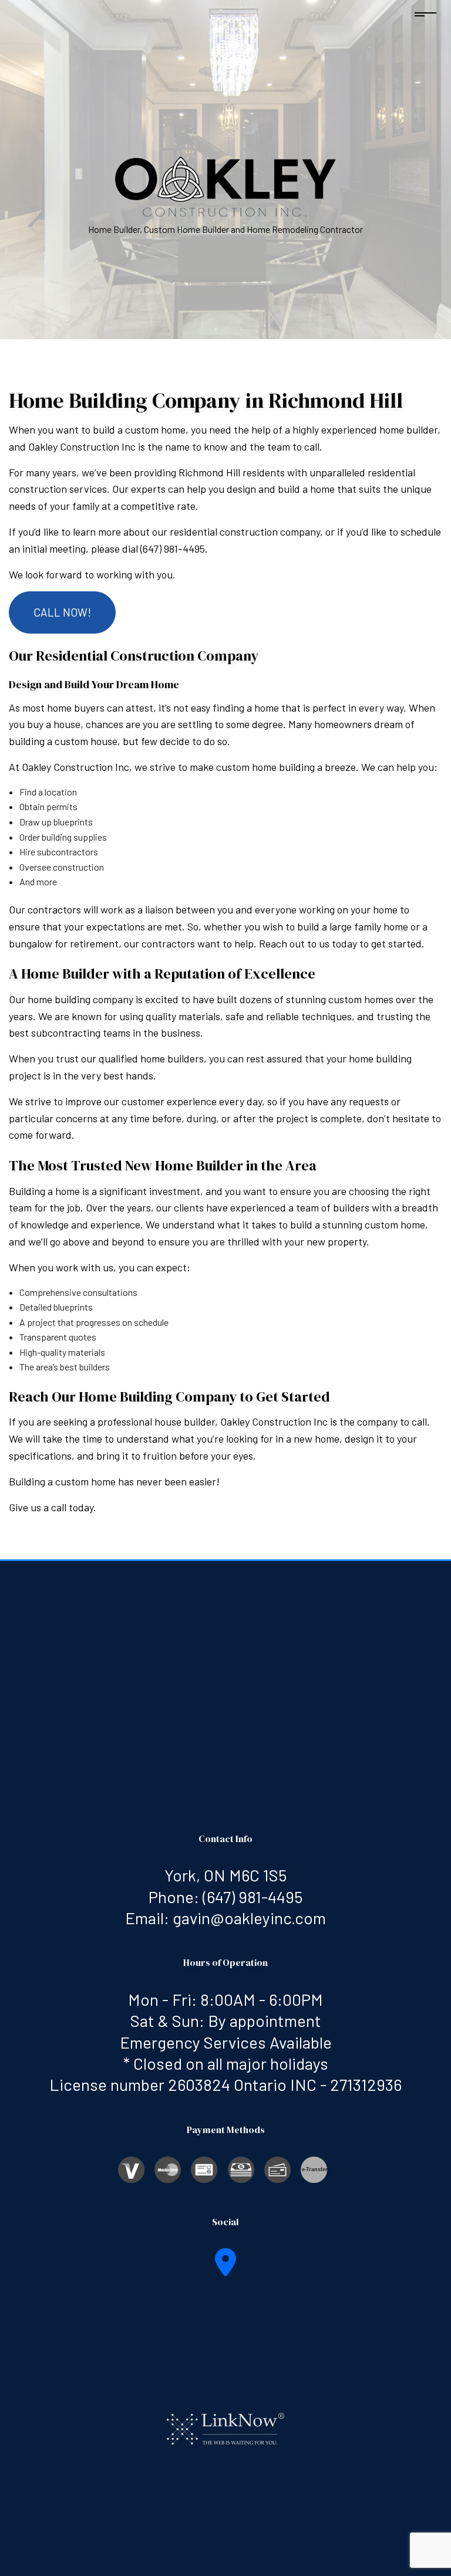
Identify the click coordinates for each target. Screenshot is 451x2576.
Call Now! (62, 612)
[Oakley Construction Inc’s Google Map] (225, 2269)
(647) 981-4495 (253, 1897)
